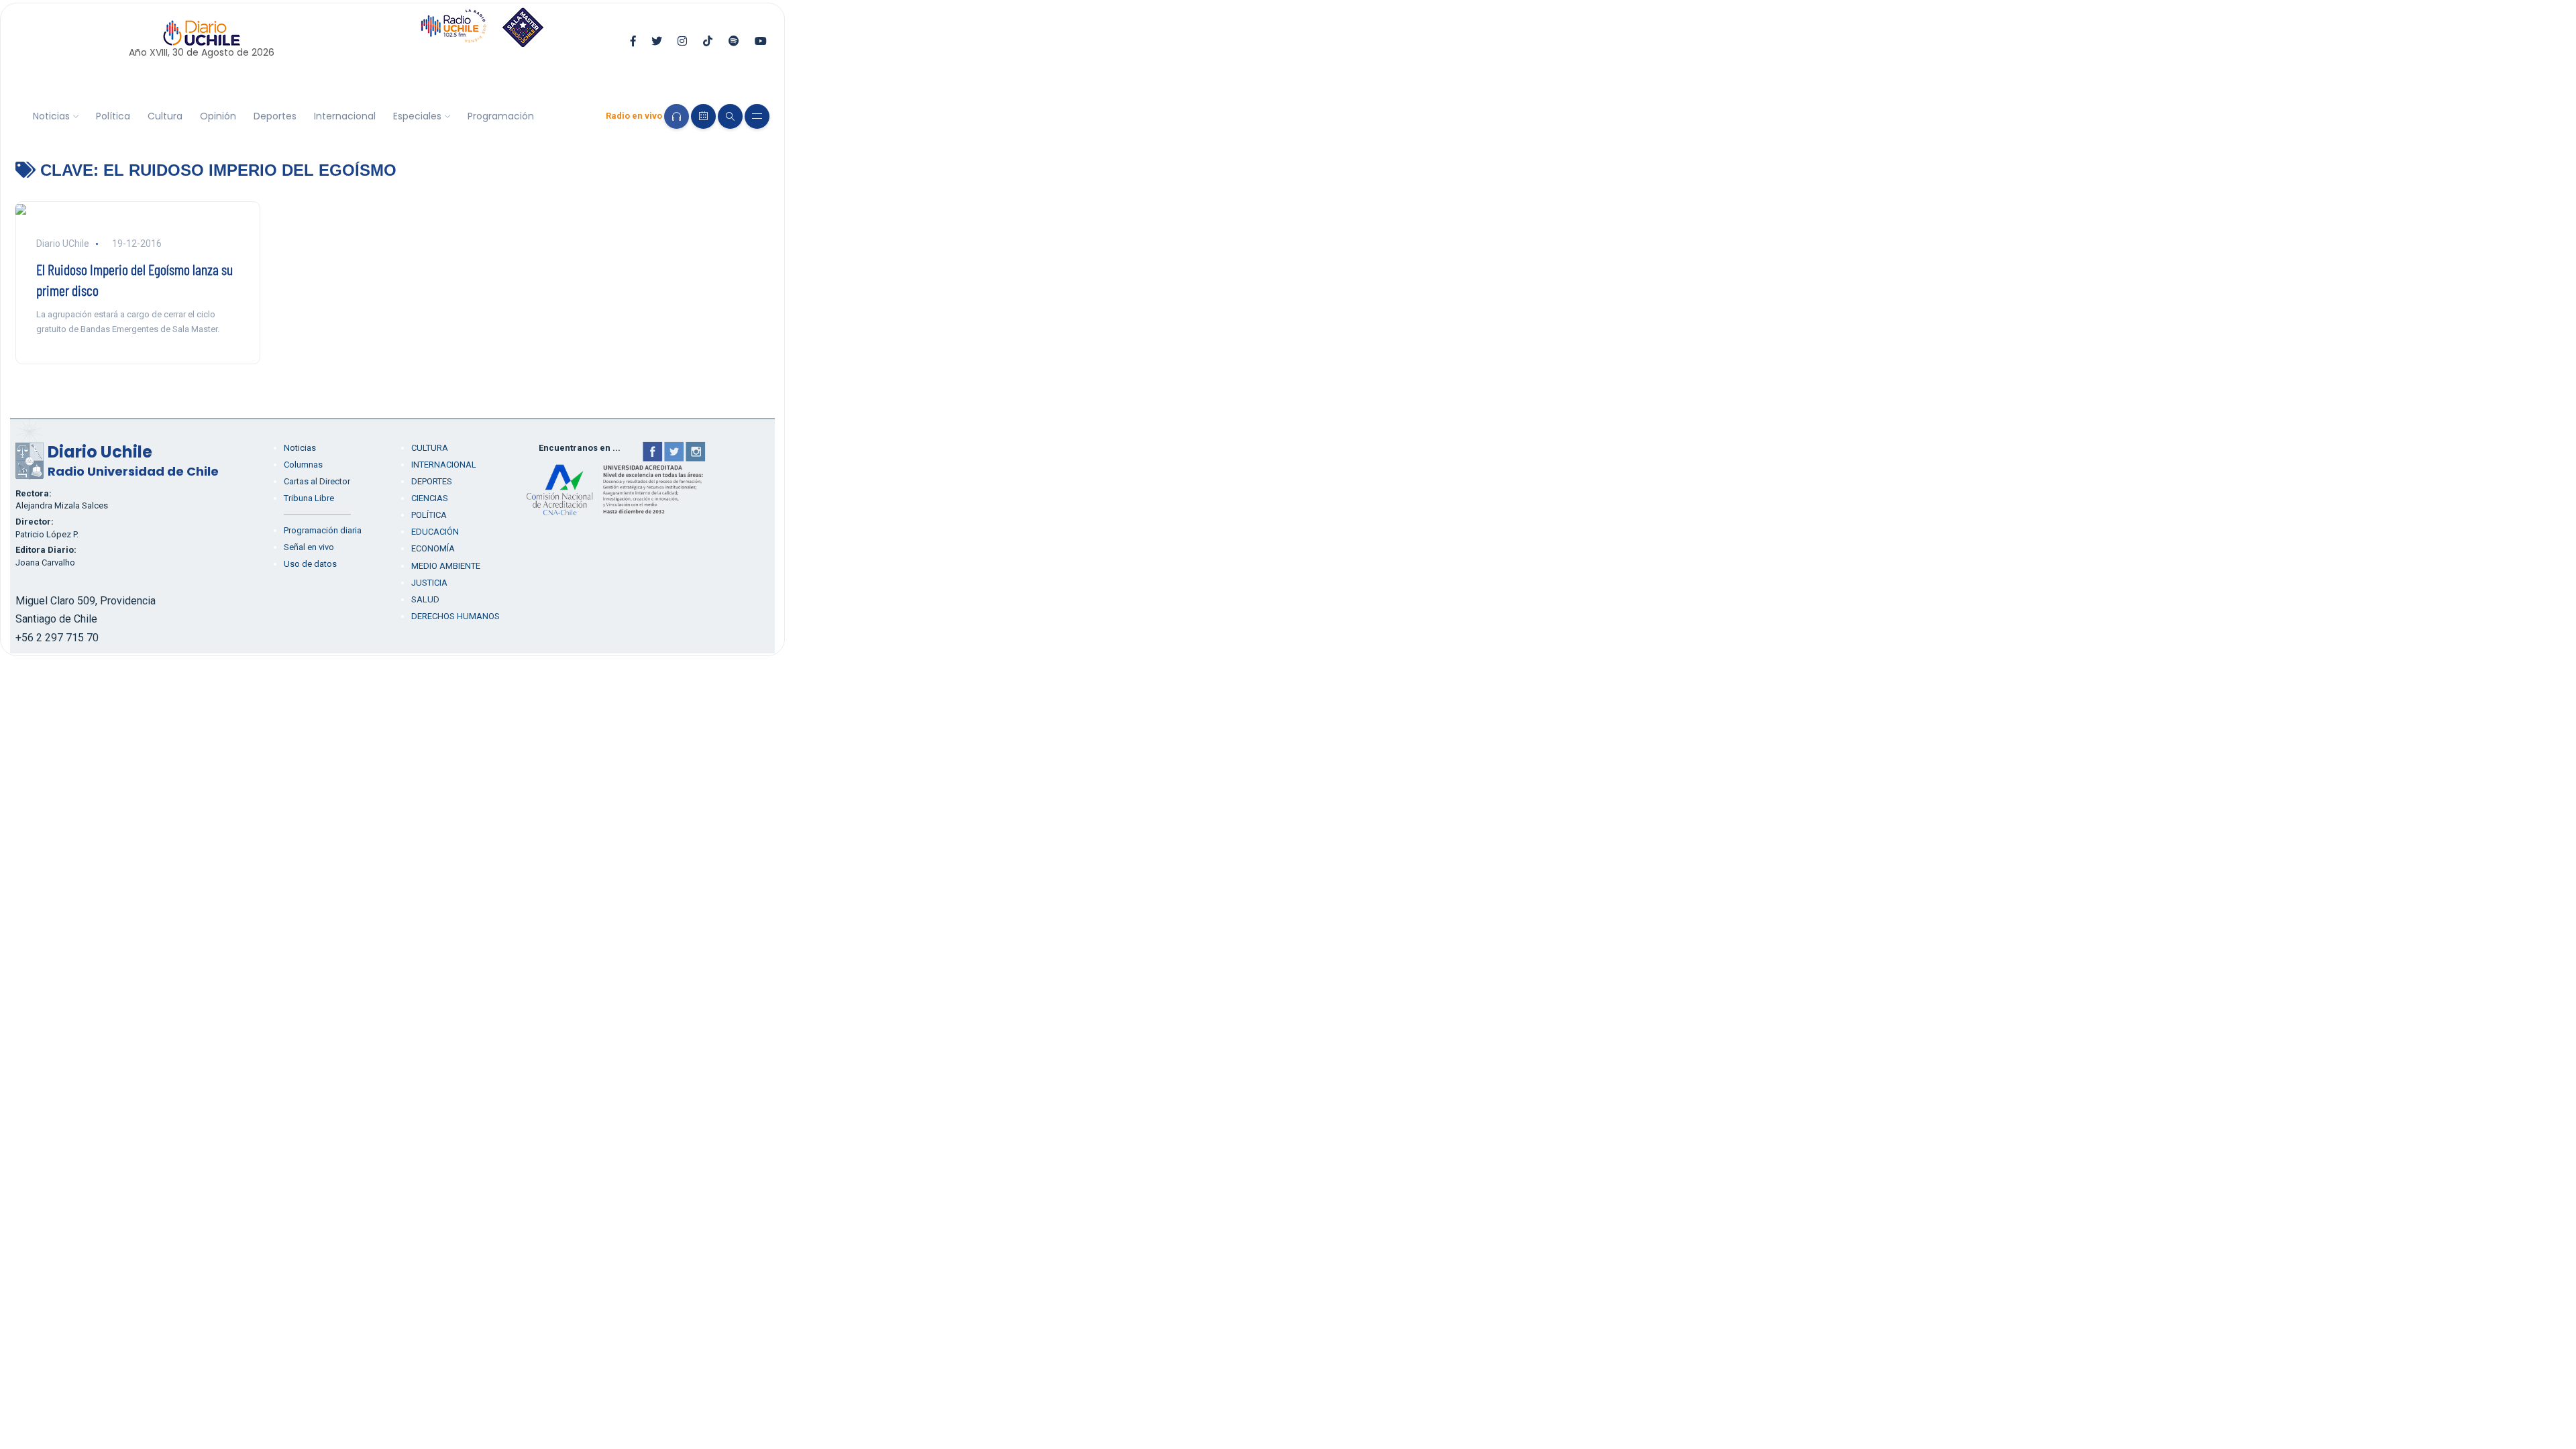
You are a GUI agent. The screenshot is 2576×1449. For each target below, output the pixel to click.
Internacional (345, 116)
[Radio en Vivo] (677, 116)
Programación (501, 116)
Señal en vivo (309, 547)
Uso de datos (310, 564)
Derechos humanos (455, 616)
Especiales (417, 116)
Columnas (303, 465)
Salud (425, 599)
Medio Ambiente (446, 566)
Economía (433, 548)
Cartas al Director (317, 481)
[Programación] (703, 116)
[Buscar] (730, 116)
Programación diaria (323, 530)
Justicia (429, 583)
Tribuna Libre (309, 498)
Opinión (218, 116)
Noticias (51, 116)
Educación (435, 532)
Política (113, 116)
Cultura (165, 116)
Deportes (275, 116)
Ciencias (430, 498)
